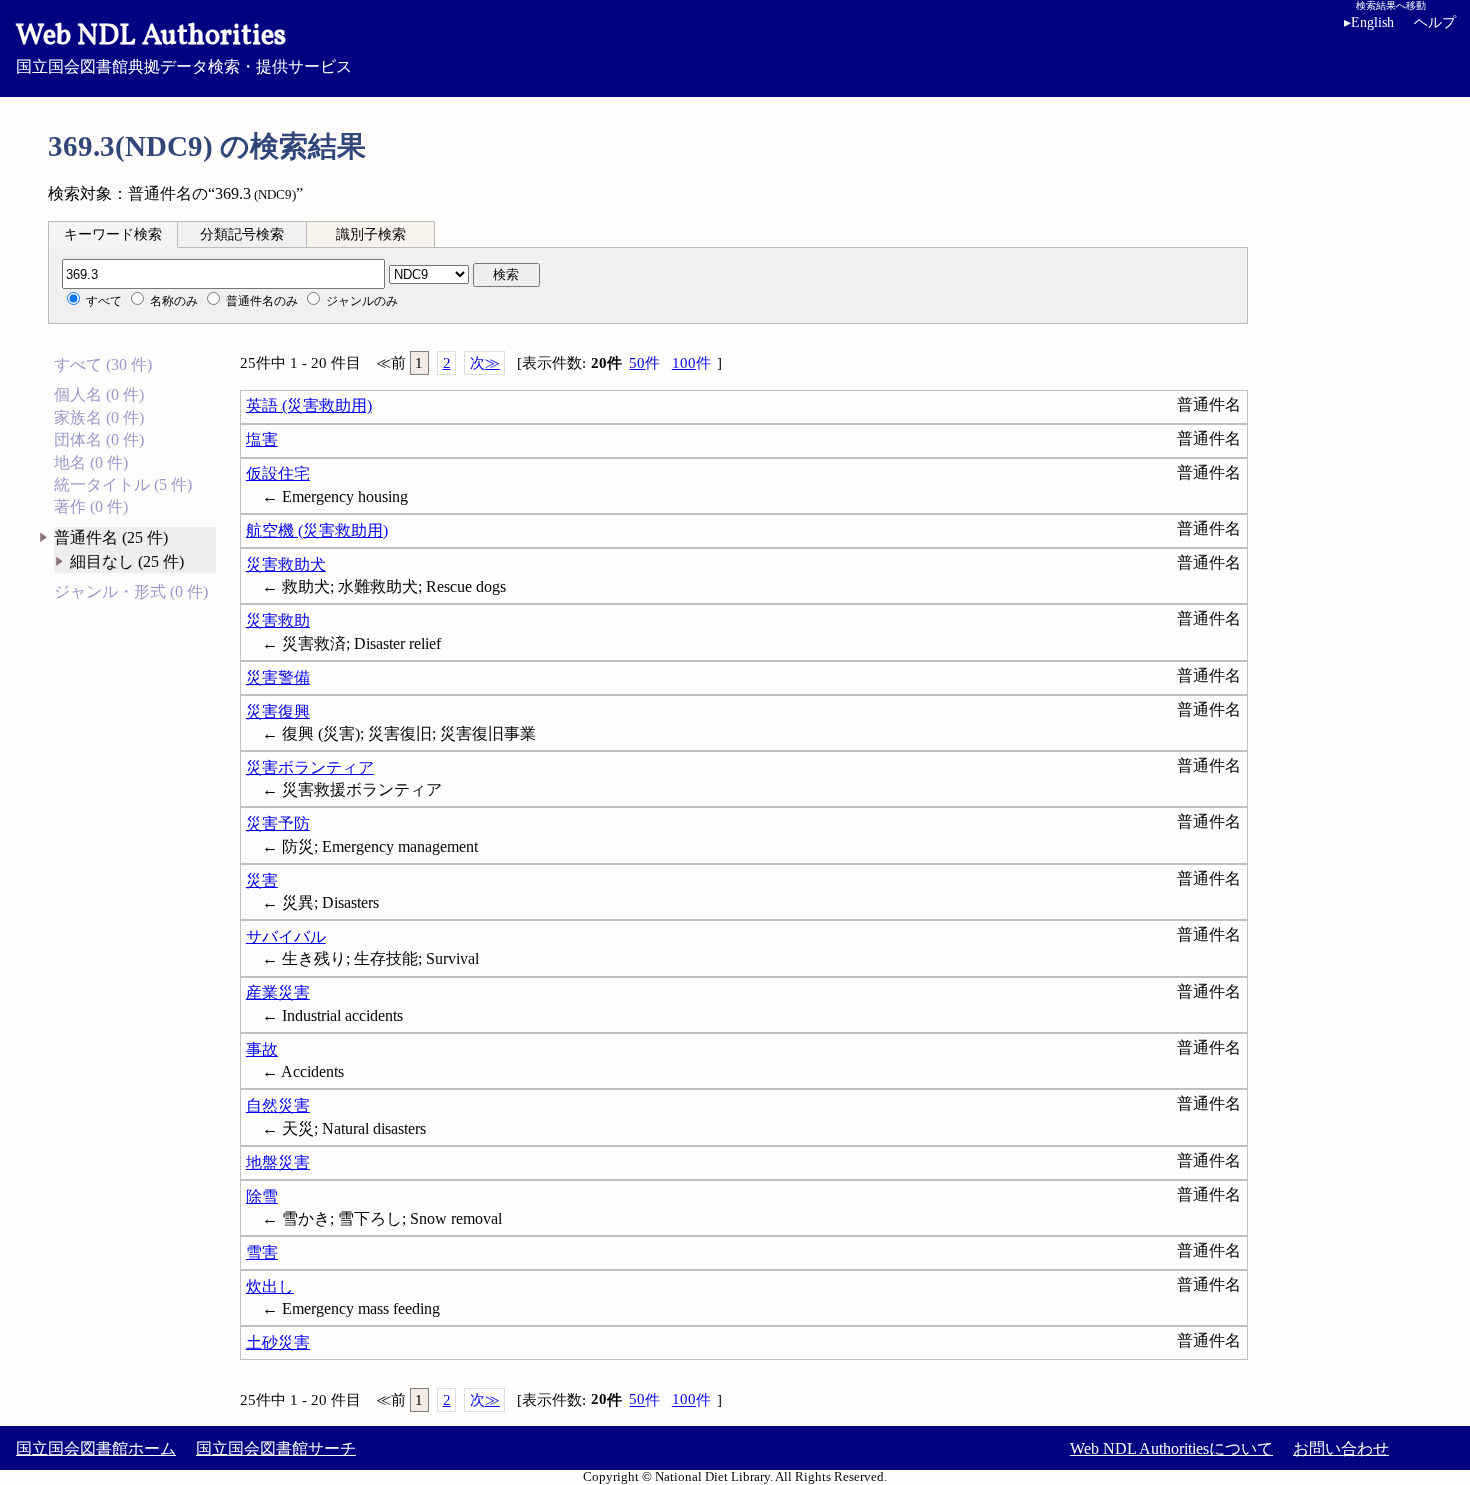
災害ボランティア (310, 767)
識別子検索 (371, 234)
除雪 (262, 1196)
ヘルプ (1435, 22)
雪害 (262, 1252)
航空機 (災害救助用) (317, 530)
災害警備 (278, 677)
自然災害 (278, 1105)
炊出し (270, 1286)
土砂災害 (278, 1342)
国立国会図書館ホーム (96, 1448)
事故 (262, 1049)
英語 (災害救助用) (309, 405)
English (1369, 22)
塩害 (262, 439)
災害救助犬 (286, 564)
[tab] (113, 234)
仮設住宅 (278, 473)
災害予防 (278, 823)
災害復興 (278, 711)
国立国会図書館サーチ (276, 1448)
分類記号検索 (242, 234)
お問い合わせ (1341, 1448)
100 (691, 363)
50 (644, 363)
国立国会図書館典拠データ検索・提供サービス (184, 46)
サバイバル (286, 936)
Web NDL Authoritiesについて (1171, 1448)
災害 (262, 880)
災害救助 (278, 620)
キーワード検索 (113, 234)
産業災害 (278, 992)
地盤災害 (278, 1162)
